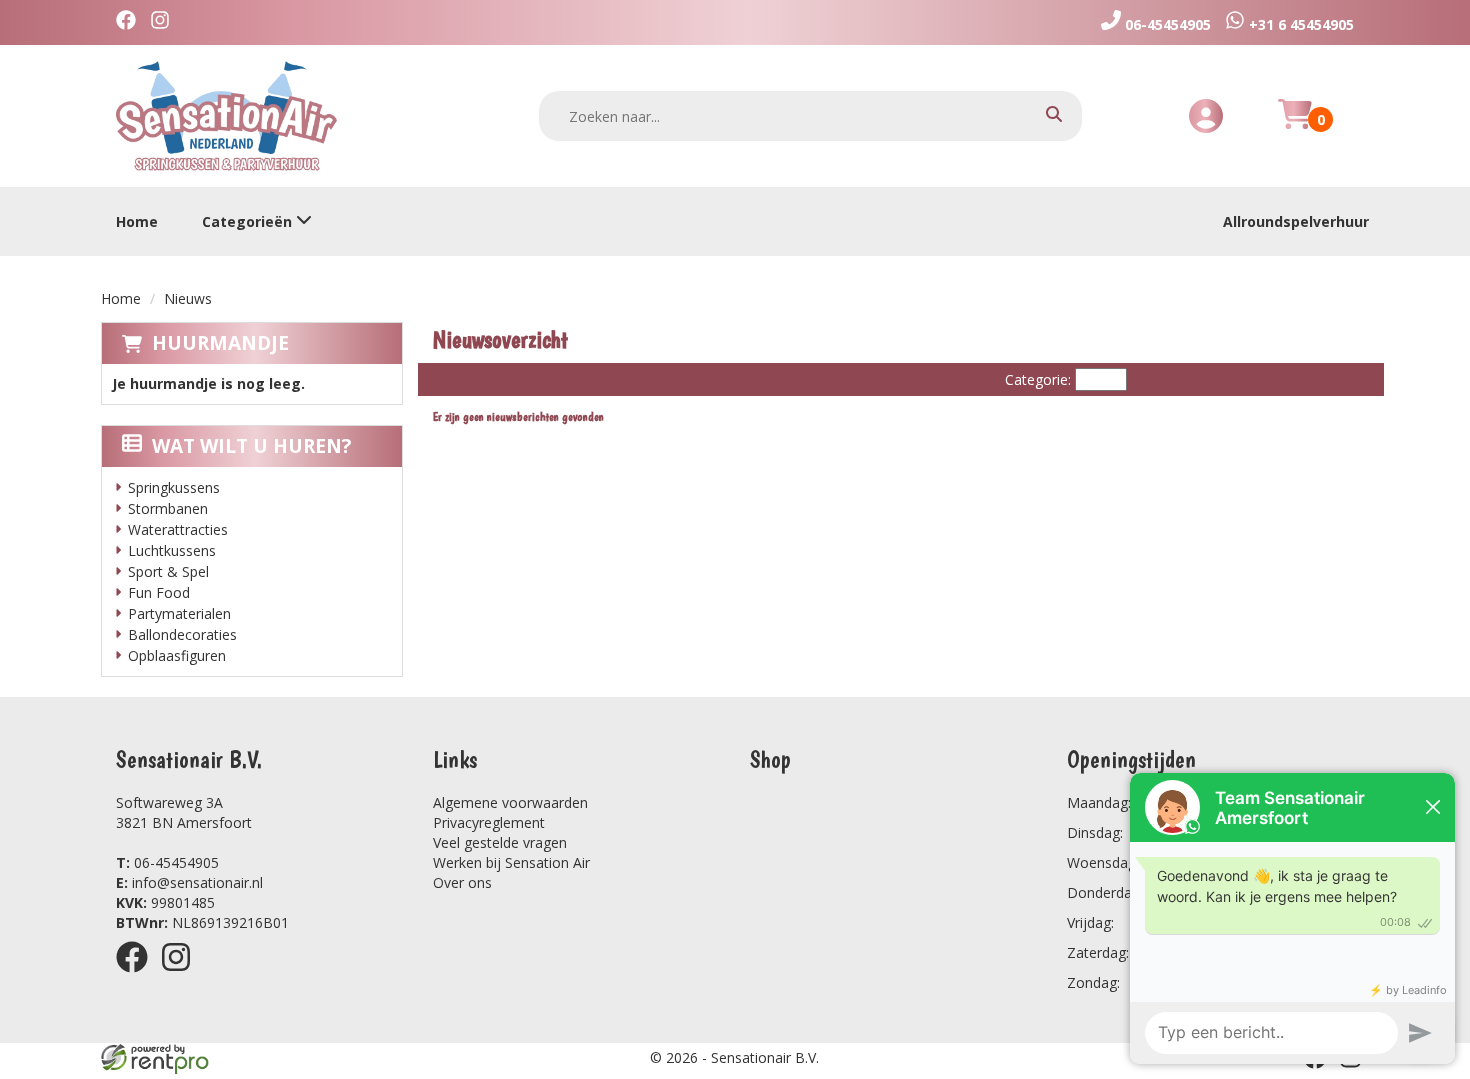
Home (137, 221)
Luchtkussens (172, 550)
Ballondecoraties (182, 634)
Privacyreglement (489, 822)
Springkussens (174, 487)
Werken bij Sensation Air (511, 862)
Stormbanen (168, 508)
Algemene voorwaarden (510, 802)
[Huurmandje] (1295, 125)
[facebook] (138, 975)
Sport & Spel (168, 571)
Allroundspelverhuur (1296, 221)
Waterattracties (178, 529)
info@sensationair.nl (189, 882)
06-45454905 (167, 862)
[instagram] (182, 975)
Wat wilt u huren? (251, 446)
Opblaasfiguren (177, 655)
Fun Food (159, 592)
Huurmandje (220, 343)
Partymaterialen (179, 613)
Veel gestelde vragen (500, 842)
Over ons (462, 882)
